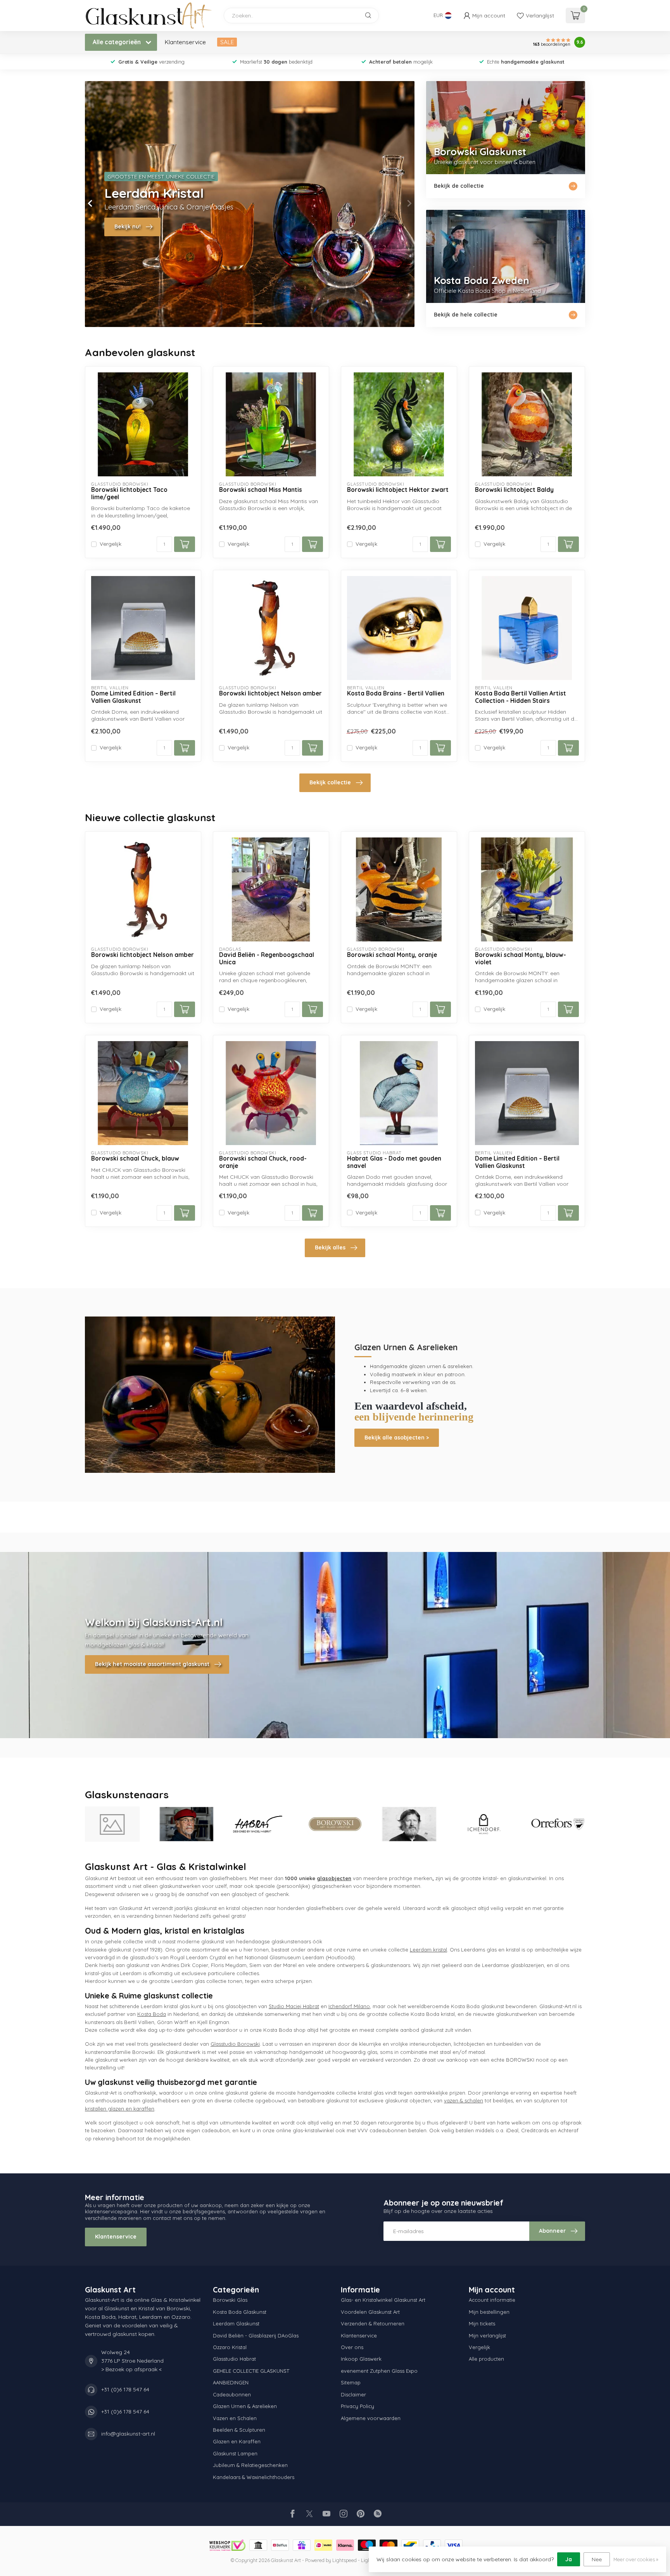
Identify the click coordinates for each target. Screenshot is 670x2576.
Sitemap (351, 2382)
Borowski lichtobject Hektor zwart (398, 490)
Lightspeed (344, 2560)
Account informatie (492, 2300)
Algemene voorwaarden (371, 2418)
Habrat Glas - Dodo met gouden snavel (394, 1162)
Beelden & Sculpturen (239, 2430)
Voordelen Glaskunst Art (370, 2312)
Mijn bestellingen (489, 2312)
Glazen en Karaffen (237, 2441)
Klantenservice (185, 42)
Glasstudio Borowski (235, 2044)
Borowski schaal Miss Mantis (261, 490)
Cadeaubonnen (232, 2394)
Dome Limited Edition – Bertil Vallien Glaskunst (133, 697)
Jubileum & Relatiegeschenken (250, 2465)
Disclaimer (353, 2394)
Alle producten (486, 2359)
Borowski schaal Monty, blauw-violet (521, 958)
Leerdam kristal (428, 1950)
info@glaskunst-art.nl (128, 2434)
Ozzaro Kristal (230, 2347)
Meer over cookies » (636, 2559)
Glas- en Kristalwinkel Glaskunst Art (383, 2300)
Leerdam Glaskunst (236, 2323)
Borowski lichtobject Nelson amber (270, 694)
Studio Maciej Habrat (294, 2006)
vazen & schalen (464, 2100)
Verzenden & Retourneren (373, 2323)
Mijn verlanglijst (487, 2336)
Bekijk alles (330, 1247)
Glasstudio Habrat (234, 2359)
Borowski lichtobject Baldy (514, 490)
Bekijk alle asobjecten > (397, 1438)
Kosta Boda (152, 2014)
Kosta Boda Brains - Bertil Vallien (396, 694)
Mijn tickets (482, 2323)
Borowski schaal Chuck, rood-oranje (263, 1162)
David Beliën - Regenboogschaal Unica (267, 958)
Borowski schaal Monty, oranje (392, 955)
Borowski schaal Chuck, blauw (135, 1159)
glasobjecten (334, 1878)
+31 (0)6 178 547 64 (125, 2389)
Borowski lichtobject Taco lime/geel (129, 493)
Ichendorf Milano (349, 2006)
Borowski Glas (230, 2300)
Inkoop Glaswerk (361, 2359)
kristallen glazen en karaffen (120, 2109)
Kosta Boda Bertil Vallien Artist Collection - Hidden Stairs (521, 697)
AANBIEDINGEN (231, 2382)
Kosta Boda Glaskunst (240, 2312)
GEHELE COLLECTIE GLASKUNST (251, 2371)
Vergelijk (111, 544)
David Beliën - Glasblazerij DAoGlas (256, 2336)
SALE (227, 42)
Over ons (352, 2347)
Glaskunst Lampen (235, 2453)
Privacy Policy (357, 2406)
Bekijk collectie (330, 782)
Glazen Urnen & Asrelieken (245, 2406)
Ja (569, 2559)
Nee (597, 2559)
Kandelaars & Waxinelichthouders (254, 2477)
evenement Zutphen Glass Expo (379, 2371)
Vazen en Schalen (235, 2418)
